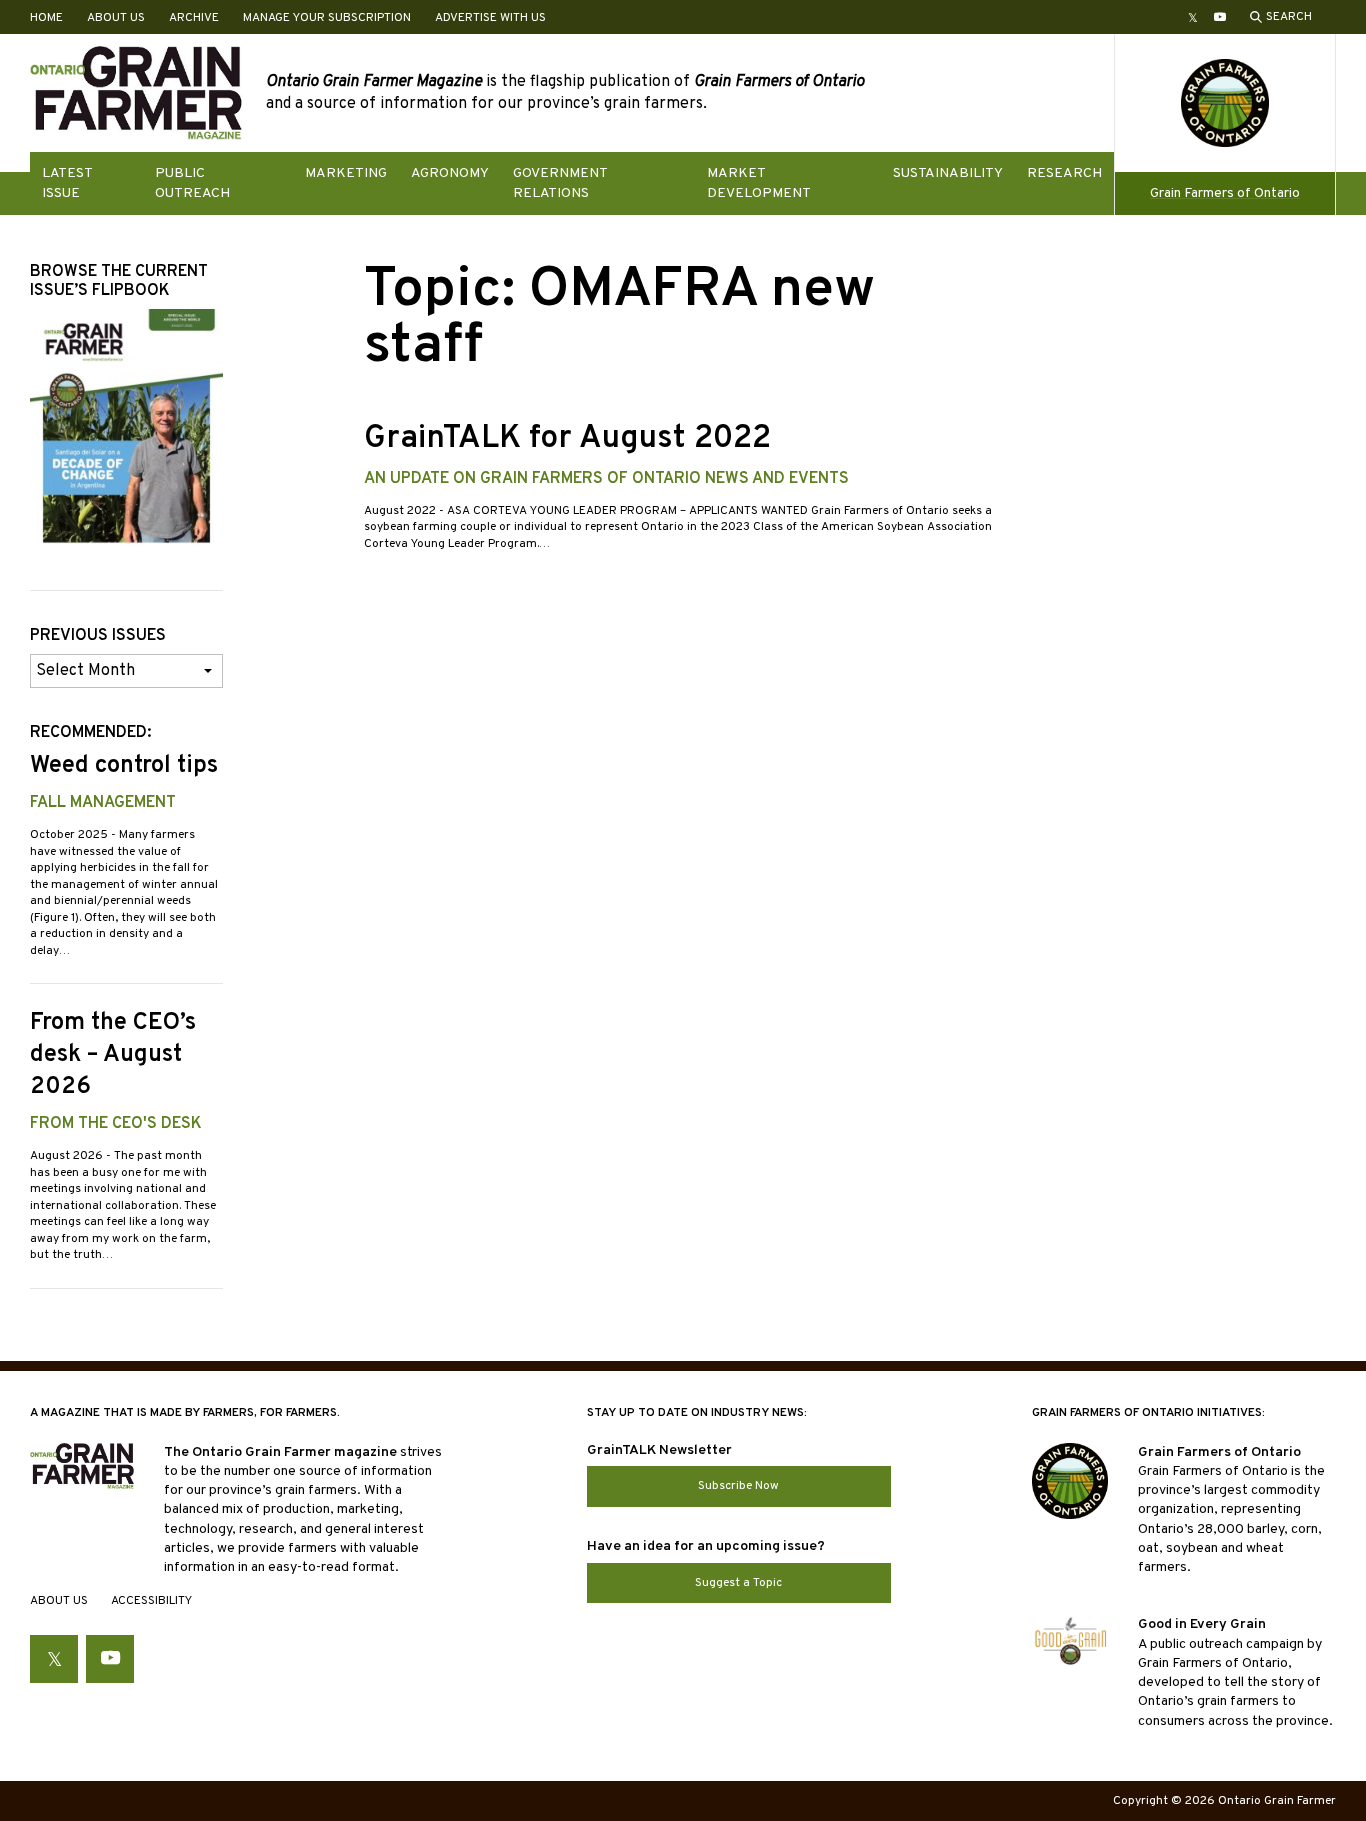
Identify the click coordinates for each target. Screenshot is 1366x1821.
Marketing (346, 173)
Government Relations (560, 183)
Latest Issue (67, 183)
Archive (194, 18)
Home (46, 18)
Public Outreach (192, 183)
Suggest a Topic (738, 1583)
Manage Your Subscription (327, 18)
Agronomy (450, 173)
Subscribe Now (738, 1486)
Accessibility (151, 1601)
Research (1064, 173)
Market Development (759, 183)
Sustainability (948, 173)
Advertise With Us (490, 18)
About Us (116, 18)
